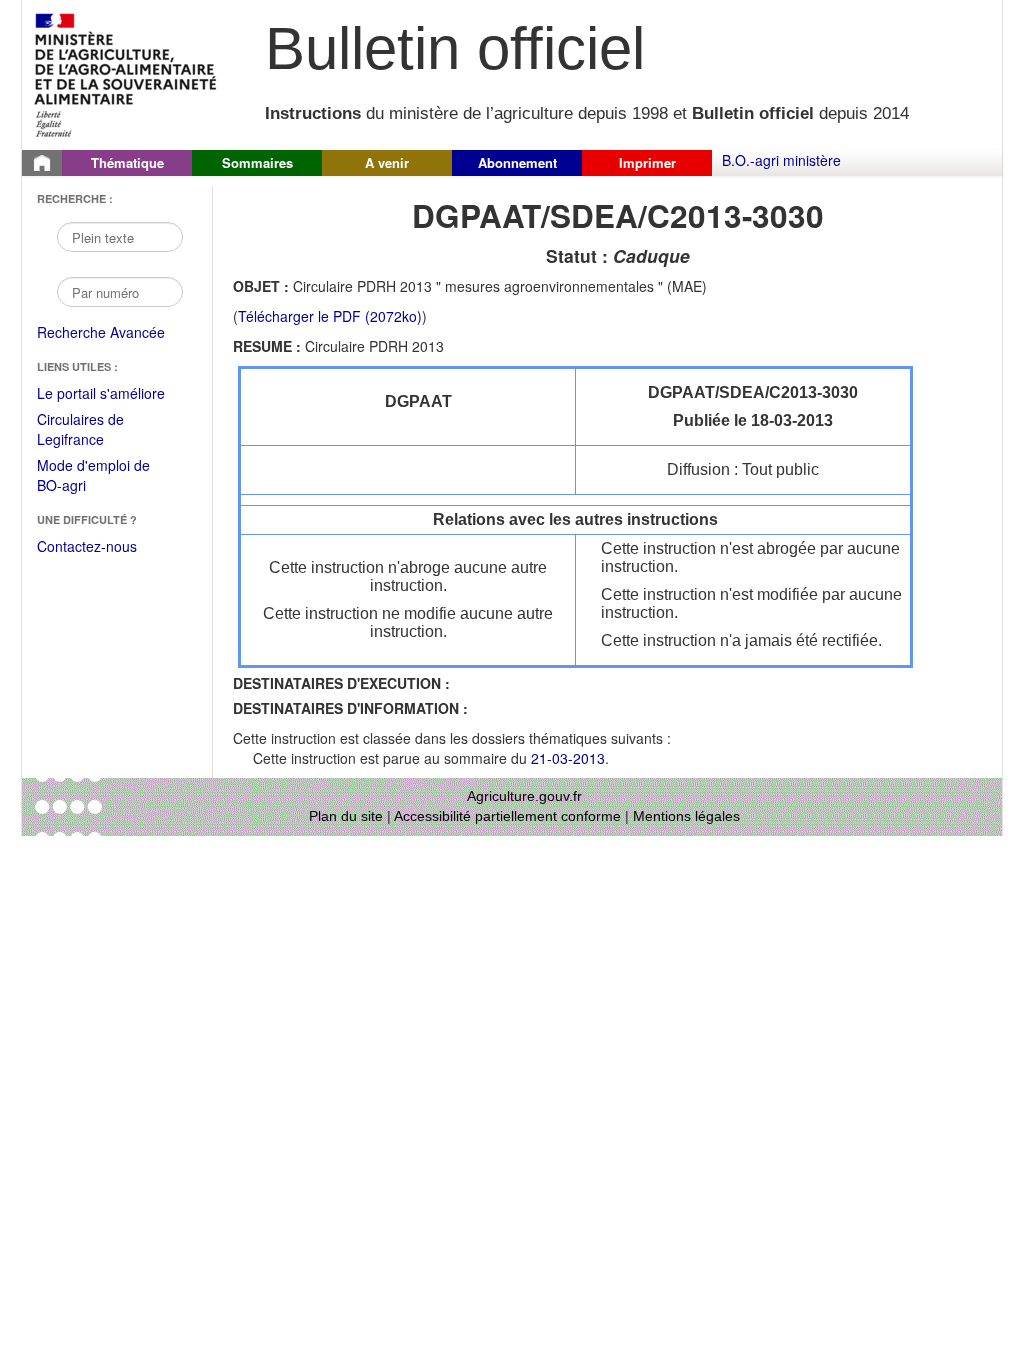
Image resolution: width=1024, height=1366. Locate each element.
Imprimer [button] (647, 162)
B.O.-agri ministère (781, 160)
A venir (387, 162)
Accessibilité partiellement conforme (507, 816)
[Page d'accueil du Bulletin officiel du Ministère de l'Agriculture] (42, 163)
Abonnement (517, 162)
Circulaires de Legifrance (96, 430)
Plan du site (346, 816)
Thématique (127, 162)
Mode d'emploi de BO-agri (93, 476)
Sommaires (257, 162)
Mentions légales (686, 816)
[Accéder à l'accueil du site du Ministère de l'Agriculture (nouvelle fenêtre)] (126, 73)
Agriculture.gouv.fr (524, 796)
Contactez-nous (87, 546)
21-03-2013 (568, 758)
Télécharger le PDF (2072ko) (330, 316)
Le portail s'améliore (114, 394)
